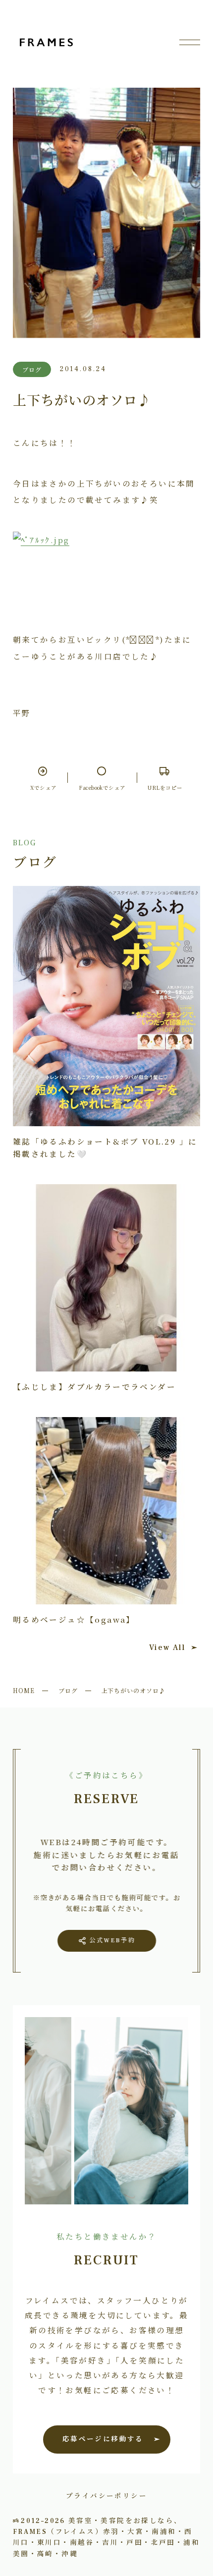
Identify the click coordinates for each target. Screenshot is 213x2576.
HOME (24, 1690)
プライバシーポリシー (106, 2495)
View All (167, 1647)
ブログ (68, 1690)
